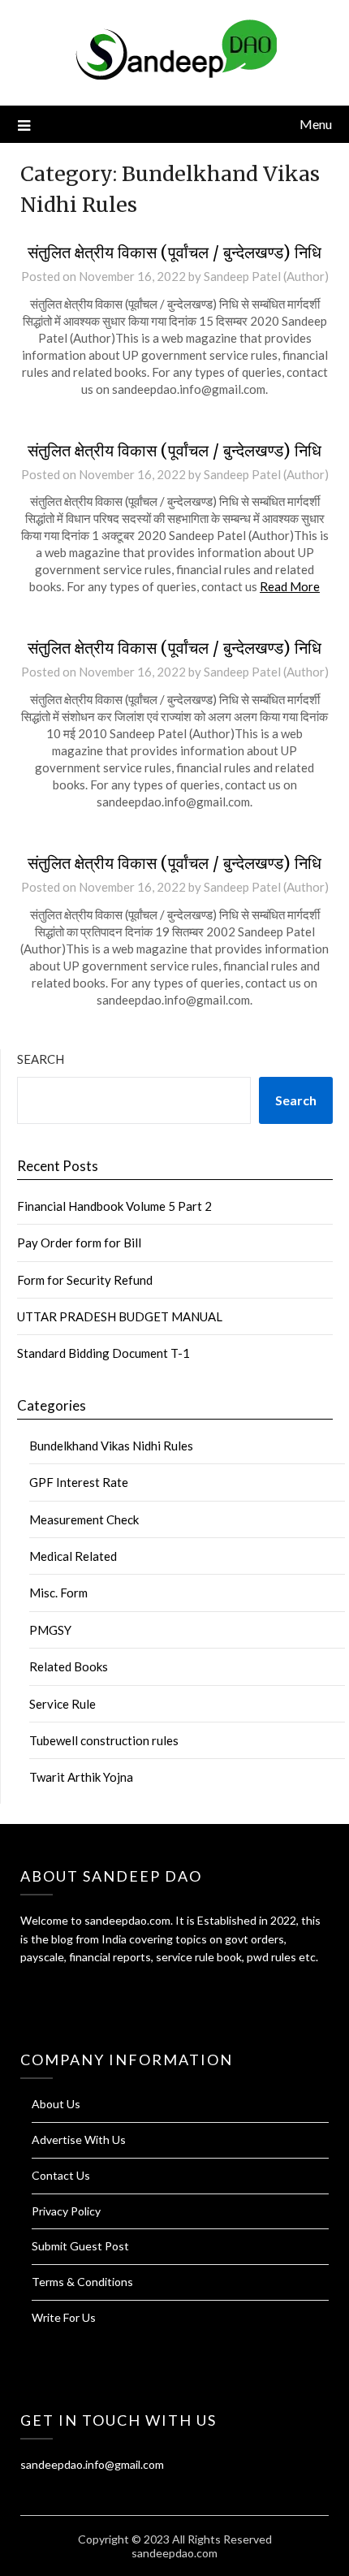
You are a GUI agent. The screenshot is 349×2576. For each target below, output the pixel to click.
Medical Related (73, 1556)
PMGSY (50, 1630)
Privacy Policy (66, 2211)
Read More (290, 586)
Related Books (69, 1666)
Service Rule (62, 1704)
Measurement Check (84, 1519)
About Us (56, 2104)
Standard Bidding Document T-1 (103, 1353)
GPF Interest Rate (79, 1482)
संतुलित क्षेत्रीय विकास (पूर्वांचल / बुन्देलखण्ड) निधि (174, 252)
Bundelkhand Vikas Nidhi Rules (111, 1446)
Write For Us (64, 2317)
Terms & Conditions (82, 2282)
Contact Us (61, 2175)
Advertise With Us (79, 2139)
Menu (316, 124)
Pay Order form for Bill (79, 1243)
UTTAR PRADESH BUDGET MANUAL (120, 1316)
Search (41, 1059)
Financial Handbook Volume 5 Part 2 (114, 1206)
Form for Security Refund (85, 1280)
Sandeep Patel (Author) (266, 276)
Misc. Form (58, 1593)
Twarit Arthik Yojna (81, 1777)
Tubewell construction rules (104, 1740)
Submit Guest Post (80, 2246)
